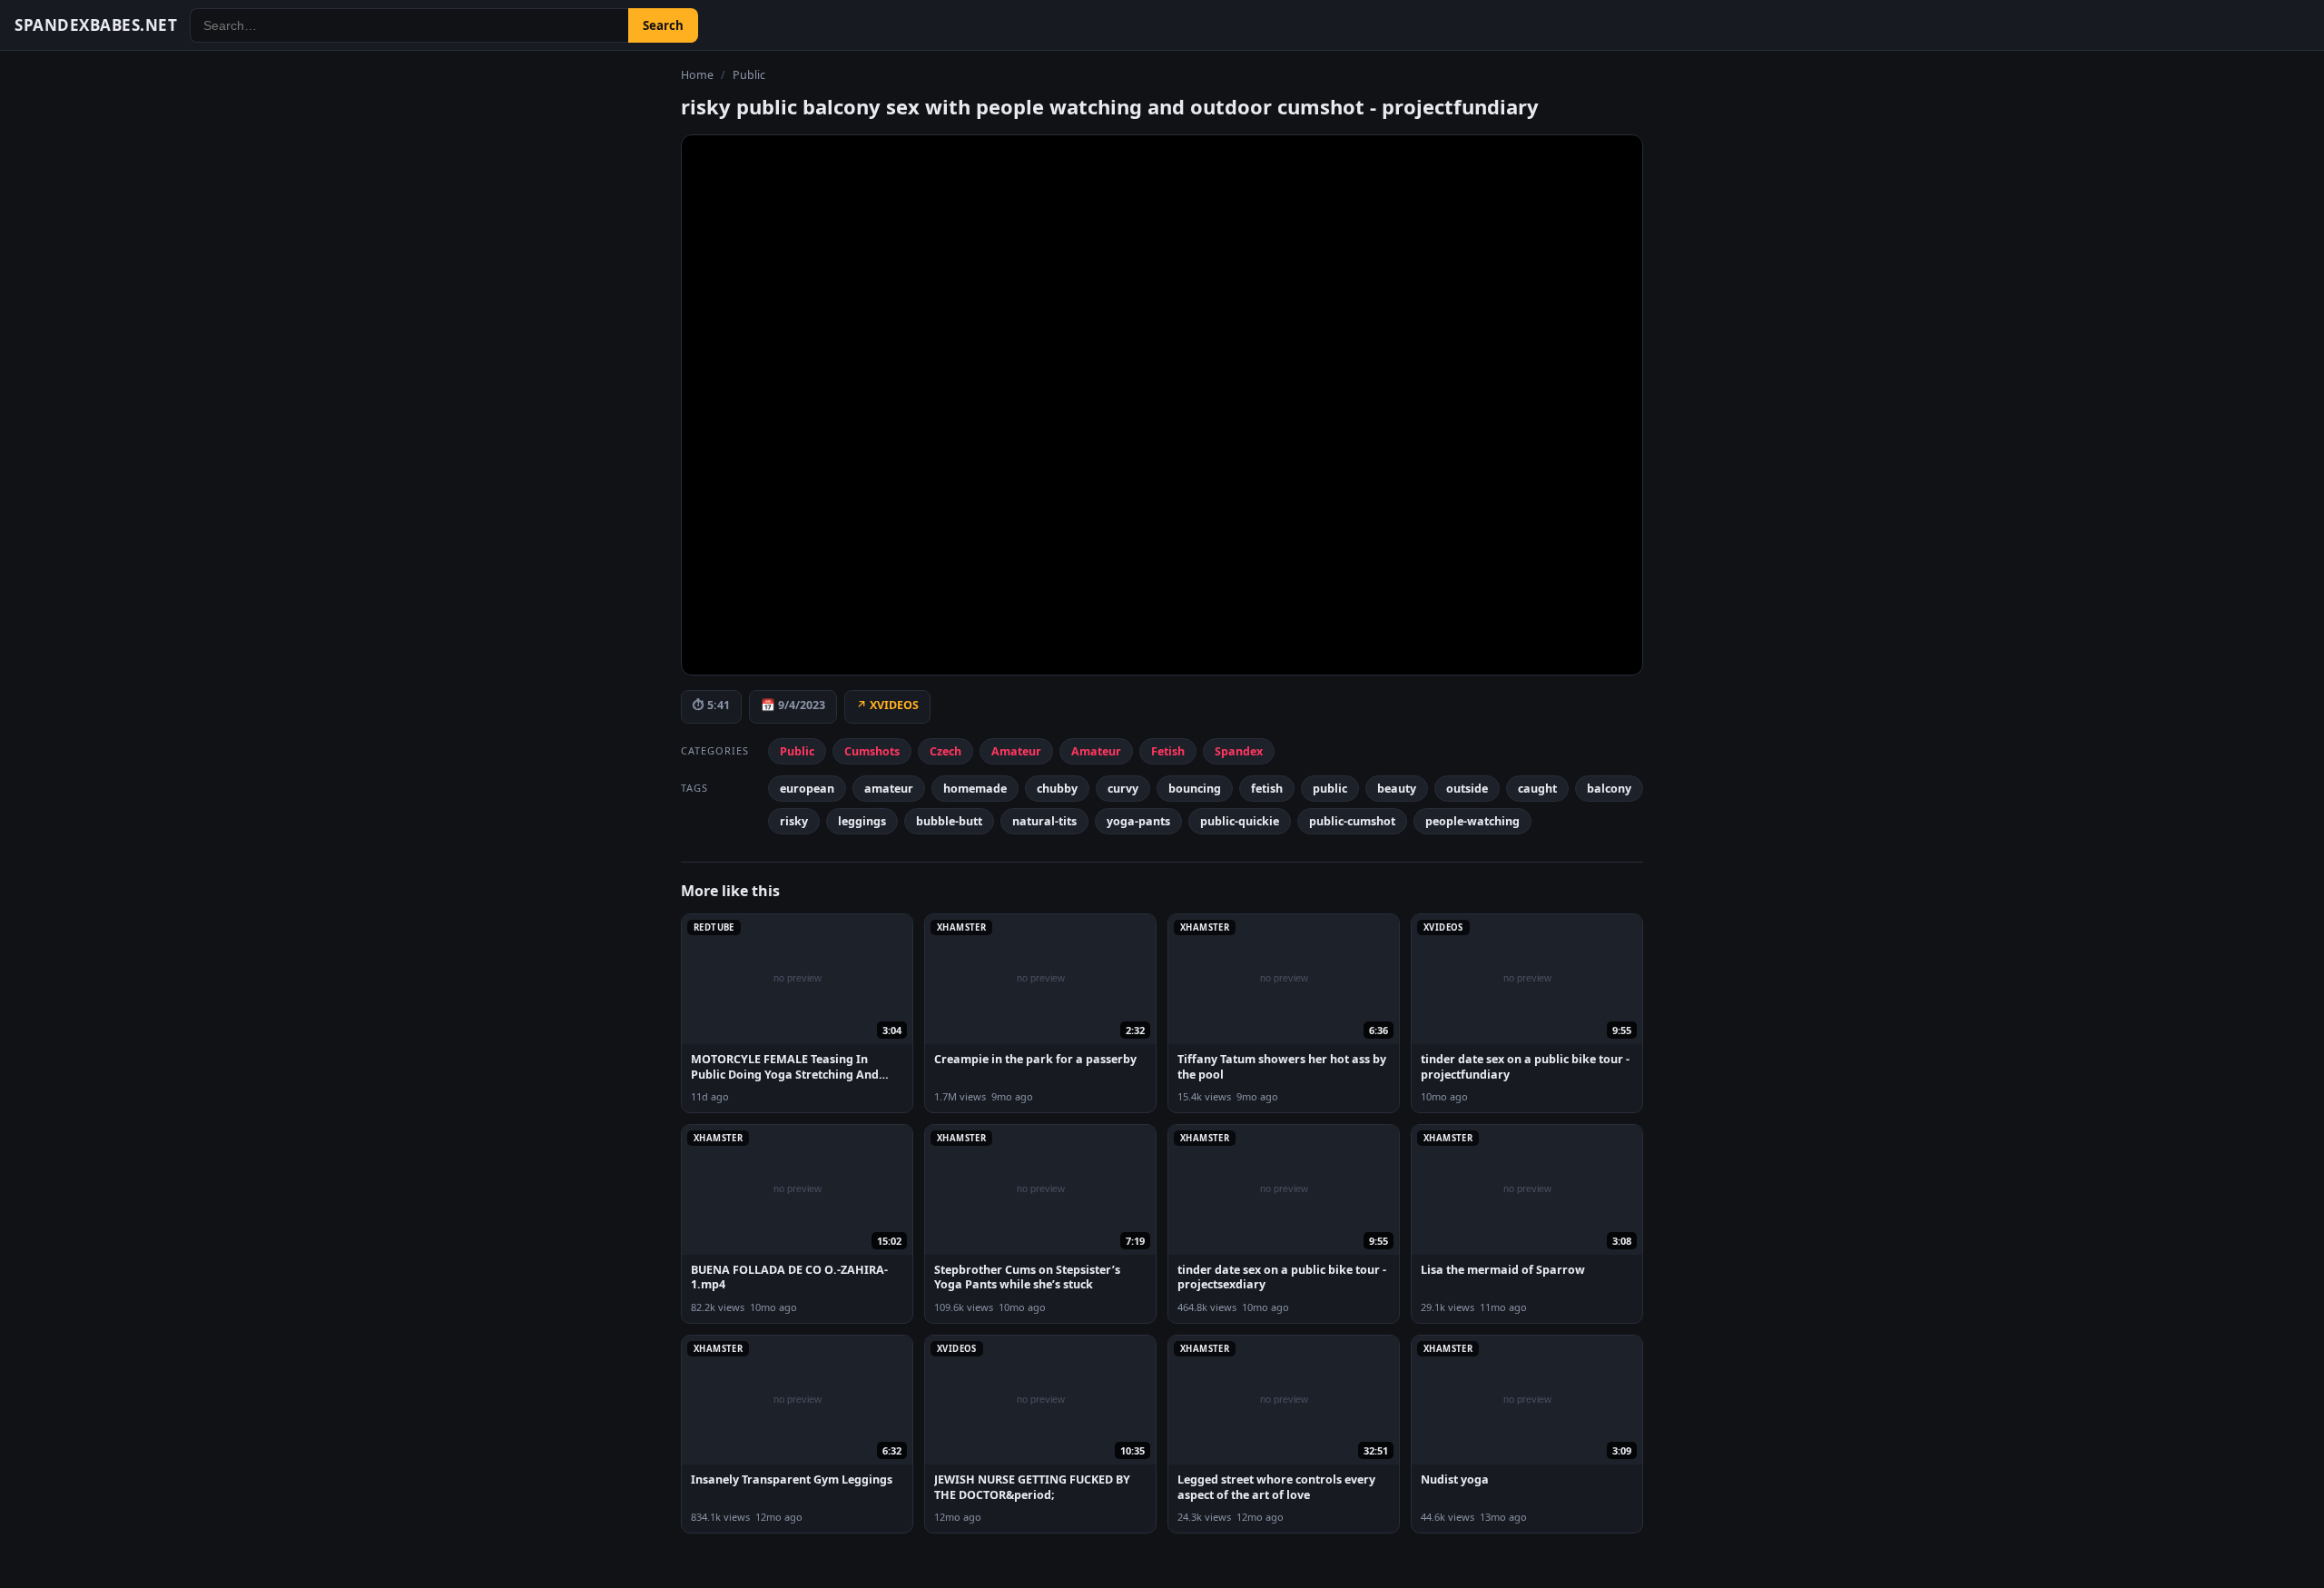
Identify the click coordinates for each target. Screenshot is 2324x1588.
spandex (1239, 751)
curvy (1123, 789)
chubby (1057, 789)
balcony (1609, 789)
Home (697, 75)
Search (663, 25)
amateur (1016, 751)
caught (1537, 789)
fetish (1168, 751)
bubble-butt (949, 821)
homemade (975, 789)
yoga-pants (1138, 821)
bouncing (1195, 789)
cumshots (872, 751)
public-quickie (1240, 821)
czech (945, 751)
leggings (862, 821)
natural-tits (1044, 821)
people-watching (1472, 821)
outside (1467, 789)
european (807, 789)
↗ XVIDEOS (887, 705)
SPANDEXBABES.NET (96, 25)
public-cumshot (1352, 821)
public (749, 75)
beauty (1397, 789)
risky (794, 821)
